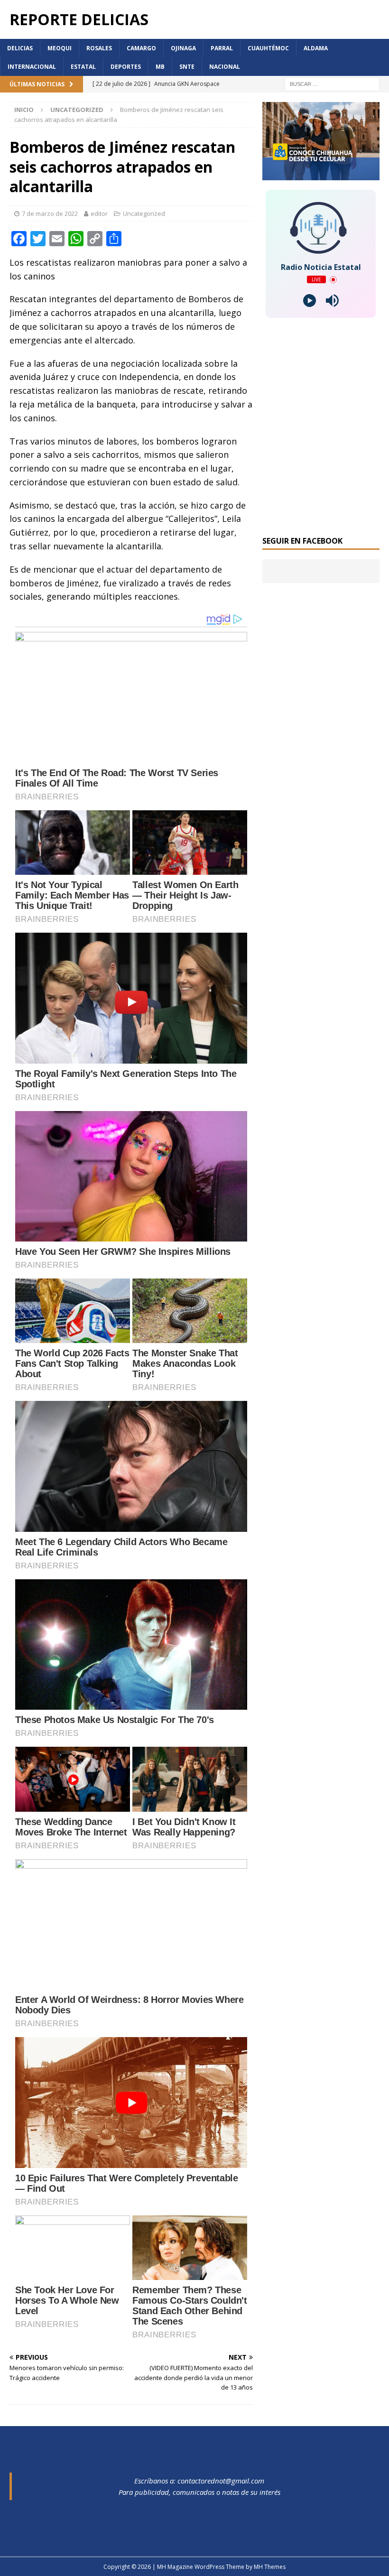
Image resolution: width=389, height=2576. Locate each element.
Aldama (316, 48)
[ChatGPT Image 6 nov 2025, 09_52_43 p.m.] (321, 175)
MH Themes (270, 2567)
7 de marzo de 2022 (50, 213)
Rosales (99, 48)
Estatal (83, 67)
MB (160, 67)
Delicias (20, 48)
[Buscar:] (332, 84)
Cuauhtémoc (268, 48)
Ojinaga (183, 48)
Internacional (32, 67)
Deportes (126, 67)
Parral (222, 48)
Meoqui (60, 48)
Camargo (141, 48)
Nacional (225, 67)
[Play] (310, 301)
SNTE (187, 67)
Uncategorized (144, 213)
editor (99, 213)
